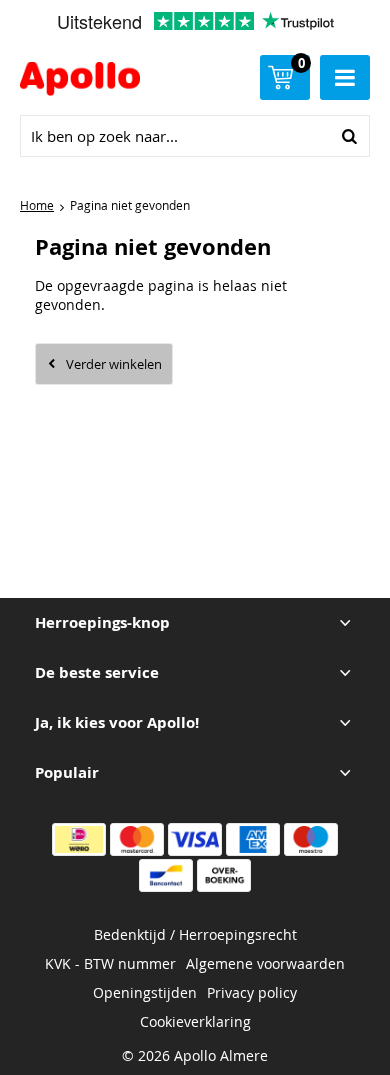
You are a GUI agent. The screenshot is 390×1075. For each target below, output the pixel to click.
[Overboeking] (224, 875)
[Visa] (195, 839)
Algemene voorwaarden (265, 963)
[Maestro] (311, 839)
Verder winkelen (114, 364)
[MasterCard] (137, 839)
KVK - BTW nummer (110, 963)
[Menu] (345, 77)
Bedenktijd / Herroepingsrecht (195, 934)
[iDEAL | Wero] (79, 839)
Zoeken (349, 136)
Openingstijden (145, 992)
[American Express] (253, 839)
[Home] (86, 81)
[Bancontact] (166, 875)
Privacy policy (252, 992)
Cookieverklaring (195, 1021)
